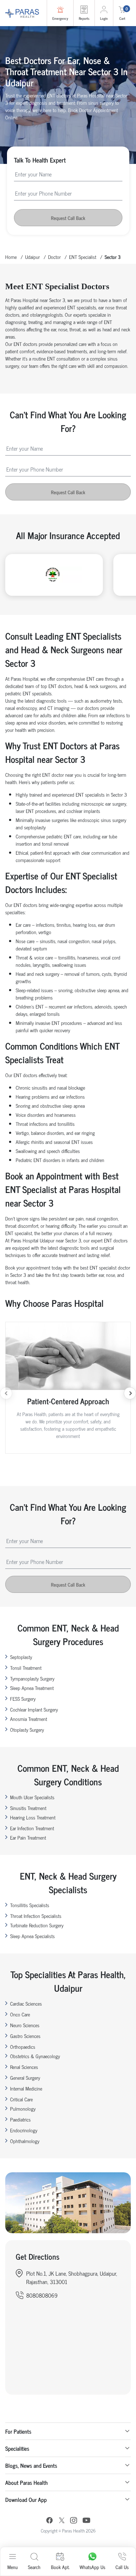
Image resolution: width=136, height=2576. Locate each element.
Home (11, 257)
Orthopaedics (23, 2046)
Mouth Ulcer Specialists (32, 1797)
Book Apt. (60, 2567)
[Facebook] (50, 2521)
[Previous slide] (6, 1393)
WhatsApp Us (92, 2567)
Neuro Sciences (25, 2025)
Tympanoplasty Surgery (32, 1678)
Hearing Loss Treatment (33, 1817)
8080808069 (42, 2295)
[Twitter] (62, 2521)
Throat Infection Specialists (36, 1916)
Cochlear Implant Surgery (34, 1709)
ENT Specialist (83, 257)
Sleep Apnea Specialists (32, 1936)
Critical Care (21, 2099)
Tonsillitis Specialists (30, 1905)
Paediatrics (20, 2119)
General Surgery (25, 2077)
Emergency (60, 18)
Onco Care (20, 2014)
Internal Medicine (26, 2088)
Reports (84, 18)
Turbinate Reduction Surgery (37, 1925)
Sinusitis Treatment (28, 1808)
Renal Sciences (24, 2067)
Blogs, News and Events (31, 2465)
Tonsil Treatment (26, 1668)
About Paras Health (27, 2482)
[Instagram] (74, 2521)
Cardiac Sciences (26, 2003)
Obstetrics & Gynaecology (35, 2056)
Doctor (54, 257)
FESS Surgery (23, 1698)
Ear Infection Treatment (32, 1828)
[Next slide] (130, 1393)
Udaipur (32, 257)
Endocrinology (24, 2130)
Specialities (17, 2448)
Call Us (122, 2567)
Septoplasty (21, 1657)
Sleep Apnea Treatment (32, 1688)
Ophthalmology (25, 2141)
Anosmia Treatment (29, 1719)
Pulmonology (23, 2108)
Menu (13, 2567)
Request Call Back (68, 218)
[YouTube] (86, 2521)
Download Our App (26, 2499)
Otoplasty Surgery (27, 1729)
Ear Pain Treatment (28, 1837)
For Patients (18, 2431)
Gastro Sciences (25, 2036)
